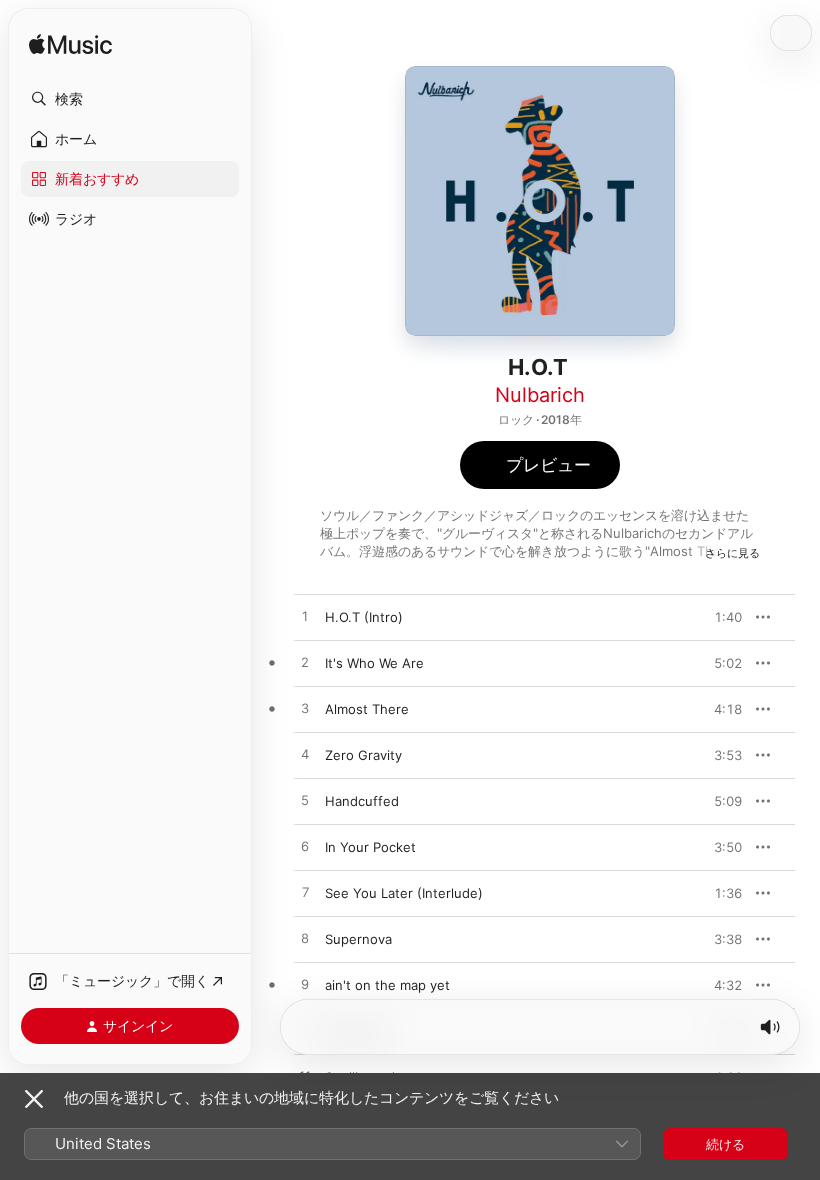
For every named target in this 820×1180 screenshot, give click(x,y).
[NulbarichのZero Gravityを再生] (305, 755)
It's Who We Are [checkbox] (374, 663)
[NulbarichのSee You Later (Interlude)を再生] (305, 893)
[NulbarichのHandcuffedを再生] (305, 801)
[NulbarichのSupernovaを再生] (305, 939)
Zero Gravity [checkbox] (363, 755)
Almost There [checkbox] (367, 709)
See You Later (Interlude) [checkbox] (404, 893)
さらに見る (732, 553)
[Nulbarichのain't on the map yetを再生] (305, 985)
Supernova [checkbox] (358, 939)
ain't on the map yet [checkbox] (387, 985)
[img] (70, 45)
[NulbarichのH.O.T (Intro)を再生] (305, 617)
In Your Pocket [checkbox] (370, 847)
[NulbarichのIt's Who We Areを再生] (305, 663)
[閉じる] (34, 1099)
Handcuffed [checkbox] (362, 801)
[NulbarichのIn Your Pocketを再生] (305, 847)
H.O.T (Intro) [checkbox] (364, 617)
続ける (725, 1144)
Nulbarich (540, 395)
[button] (130, 99)
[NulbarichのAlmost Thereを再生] (305, 709)
